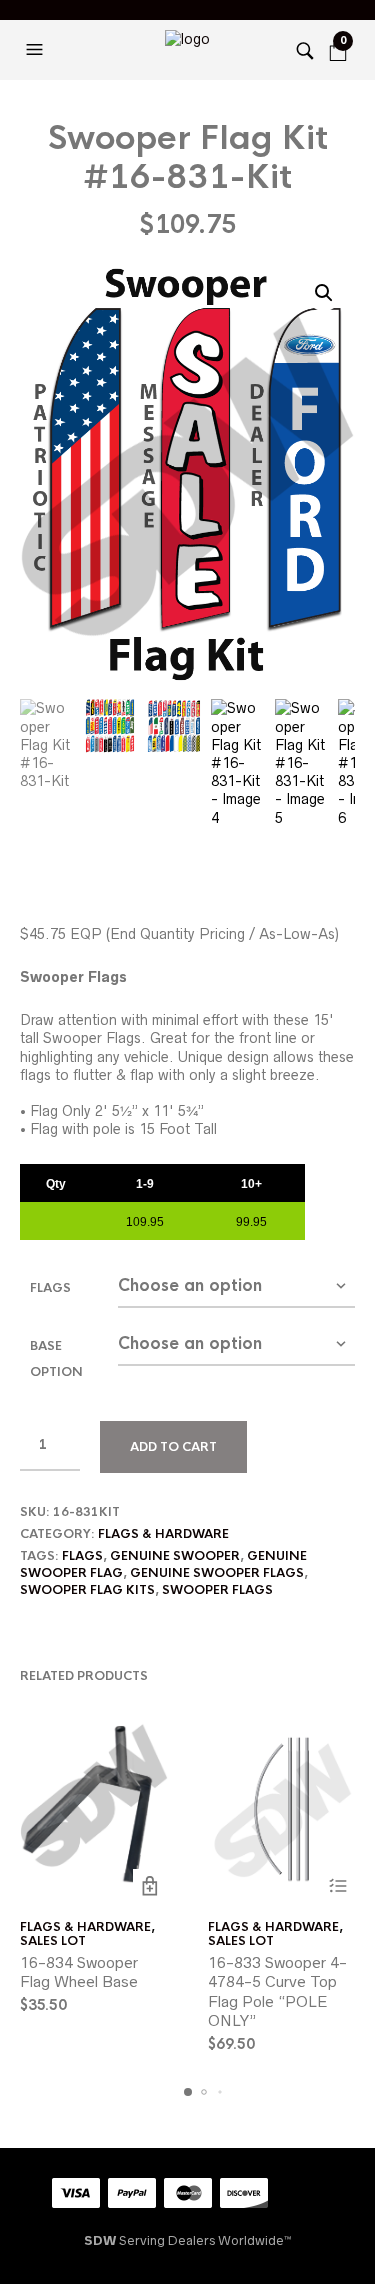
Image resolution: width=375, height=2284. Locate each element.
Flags (50, 1288)
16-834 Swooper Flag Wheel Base (79, 1972)
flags (82, 1556)
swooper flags (217, 1590)
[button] (37, 50)
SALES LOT (53, 1941)
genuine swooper (175, 1556)
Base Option (56, 1359)
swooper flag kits (87, 1590)
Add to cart (173, 1447)
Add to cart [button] (150, 1886)
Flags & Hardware (163, 1534)
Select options (337, 1886)
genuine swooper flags (217, 1573)
